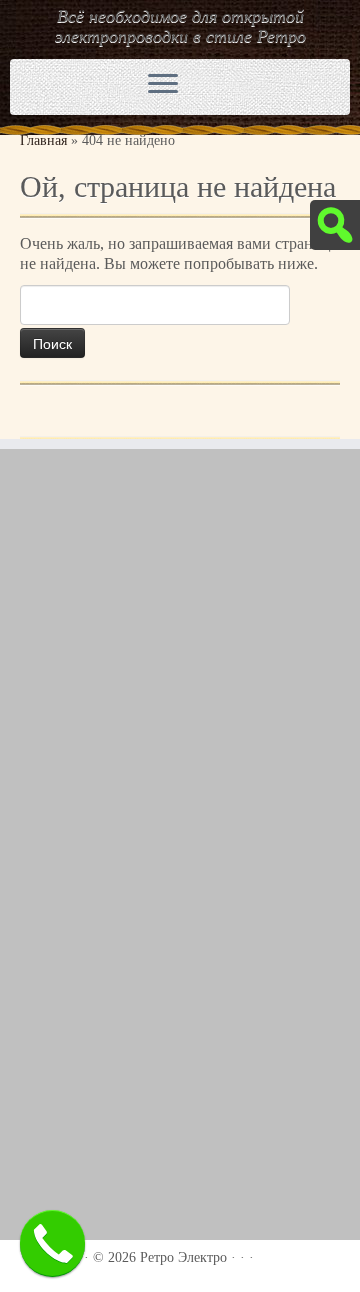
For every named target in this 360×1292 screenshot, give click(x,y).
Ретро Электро (183, 1257)
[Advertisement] (180, 659)
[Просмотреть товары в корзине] (282, 82)
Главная (43, 140)
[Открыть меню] (163, 85)
